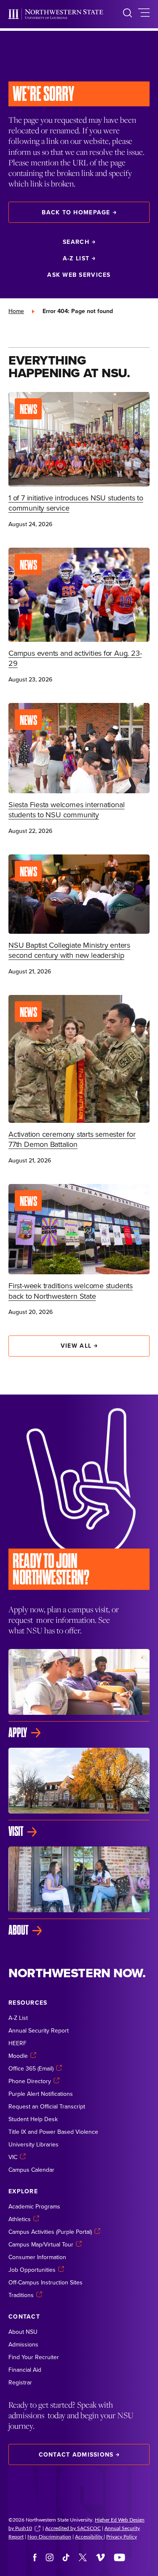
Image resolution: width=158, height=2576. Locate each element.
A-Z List (76, 258)
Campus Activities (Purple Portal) (50, 2232)
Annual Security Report (39, 2030)
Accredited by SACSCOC (73, 2528)
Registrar (20, 2382)
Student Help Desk (33, 2119)
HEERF (17, 2043)
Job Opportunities (32, 2270)
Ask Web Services (79, 275)
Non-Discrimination (49, 2536)
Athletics (20, 2219)
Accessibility (89, 2536)
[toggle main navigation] (144, 14)
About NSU (23, 2332)
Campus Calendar (31, 2170)
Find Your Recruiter (34, 2357)
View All (76, 1346)
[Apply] (79, 1694)
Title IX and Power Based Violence (53, 2132)
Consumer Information (37, 2257)
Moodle (18, 2056)
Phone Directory (30, 2081)
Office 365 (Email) (31, 2068)
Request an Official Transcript (47, 2106)
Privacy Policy (122, 2536)
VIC (13, 2157)
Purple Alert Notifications (41, 2094)
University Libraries (33, 2144)
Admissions (23, 2344)
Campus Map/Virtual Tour (41, 2244)
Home (16, 311)
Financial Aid (25, 2370)
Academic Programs (34, 2206)
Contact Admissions (76, 2454)
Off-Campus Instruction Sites (46, 2282)
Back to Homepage (76, 212)
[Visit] (79, 1793)
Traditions (21, 2295)
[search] (127, 14)
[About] (79, 1892)
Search (76, 242)
